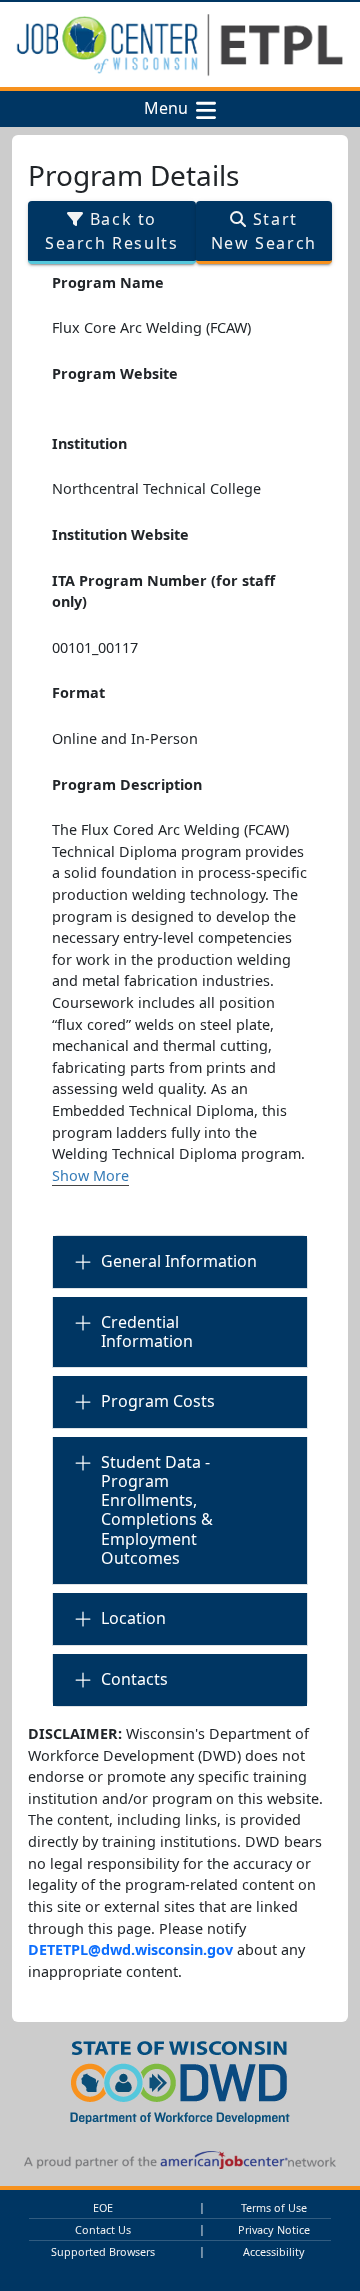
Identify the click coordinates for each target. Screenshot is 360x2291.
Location (133, 1618)
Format (78, 692)
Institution (89, 443)
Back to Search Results (111, 231)
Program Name (108, 282)
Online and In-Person (125, 738)
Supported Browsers (103, 2251)
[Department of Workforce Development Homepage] (180, 2079)
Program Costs (158, 1401)
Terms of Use (274, 2207)
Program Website (115, 373)
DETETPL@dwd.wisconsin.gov (130, 1949)
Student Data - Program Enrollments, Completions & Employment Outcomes (157, 1510)
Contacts (134, 1679)
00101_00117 (95, 647)
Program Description (127, 784)
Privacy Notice (274, 2229)
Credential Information (147, 1331)
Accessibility (274, 2251)
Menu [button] (170, 109)
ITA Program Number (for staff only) (163, 591)
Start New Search (264, 231)
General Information (179, 1261)
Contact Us (103, 2229)
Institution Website (120, 534)
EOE (103, 2207)
